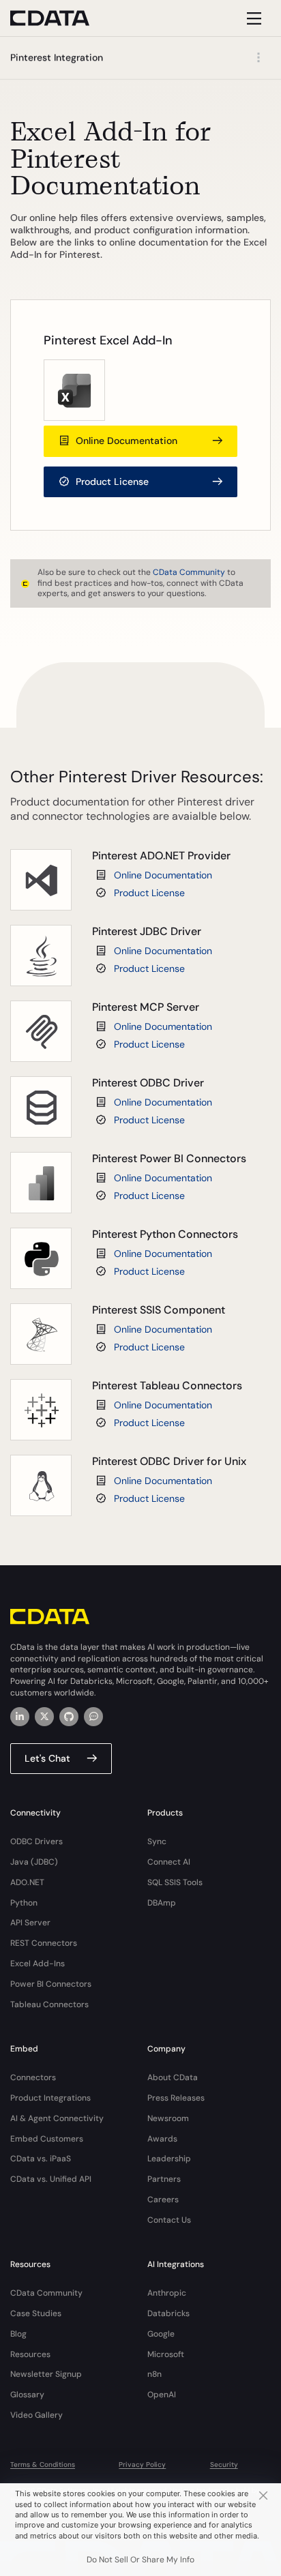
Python (24, 1903)
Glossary (27, 2395)
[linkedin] (20, 1717)
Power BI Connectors (51, 1984)
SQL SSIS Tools (175, 1882)
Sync (157, 1841)
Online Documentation (163, 875)
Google (161, 2334)
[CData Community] (93, 1717)
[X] (44, 1717)
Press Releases (176, 2098)
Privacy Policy (142, 2464)
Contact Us (169, 2220)
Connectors (33, 2077)
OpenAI (162, 2395)
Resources (30, 2354)
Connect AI (169, 1862)
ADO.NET (27, 1882)
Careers (163, 2200)
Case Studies (36, 2313)
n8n (154, 2374)
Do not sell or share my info (140, 2560)
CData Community (189, 572)
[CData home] (60, 18)
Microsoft (166, 2354)
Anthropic (167, 2293)
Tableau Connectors (49, 2004)
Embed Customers (47, 2139)
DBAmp (162, 1903)
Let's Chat (47, 1758)
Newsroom (168, 2118)
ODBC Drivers (36, 1841)
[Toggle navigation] (252, 18)
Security (224, 2464)
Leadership (169, 2159)
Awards (162, 2139)
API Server (30, 1923)
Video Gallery (36, 2415)
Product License (149, 893)
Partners (164, 2179)
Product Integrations (50, 2098)
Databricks (168, 2313)
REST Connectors (44, 1943)
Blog (18, 2334)
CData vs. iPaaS (41, 2159)
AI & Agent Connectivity (57, 2118)
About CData (173, 2077)
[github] (69, 1717)
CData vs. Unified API (51, 2179)
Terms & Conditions (43, 2464)
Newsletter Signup (46, 2374)
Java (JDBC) (34, 1862)
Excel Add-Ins (38, 1964)
